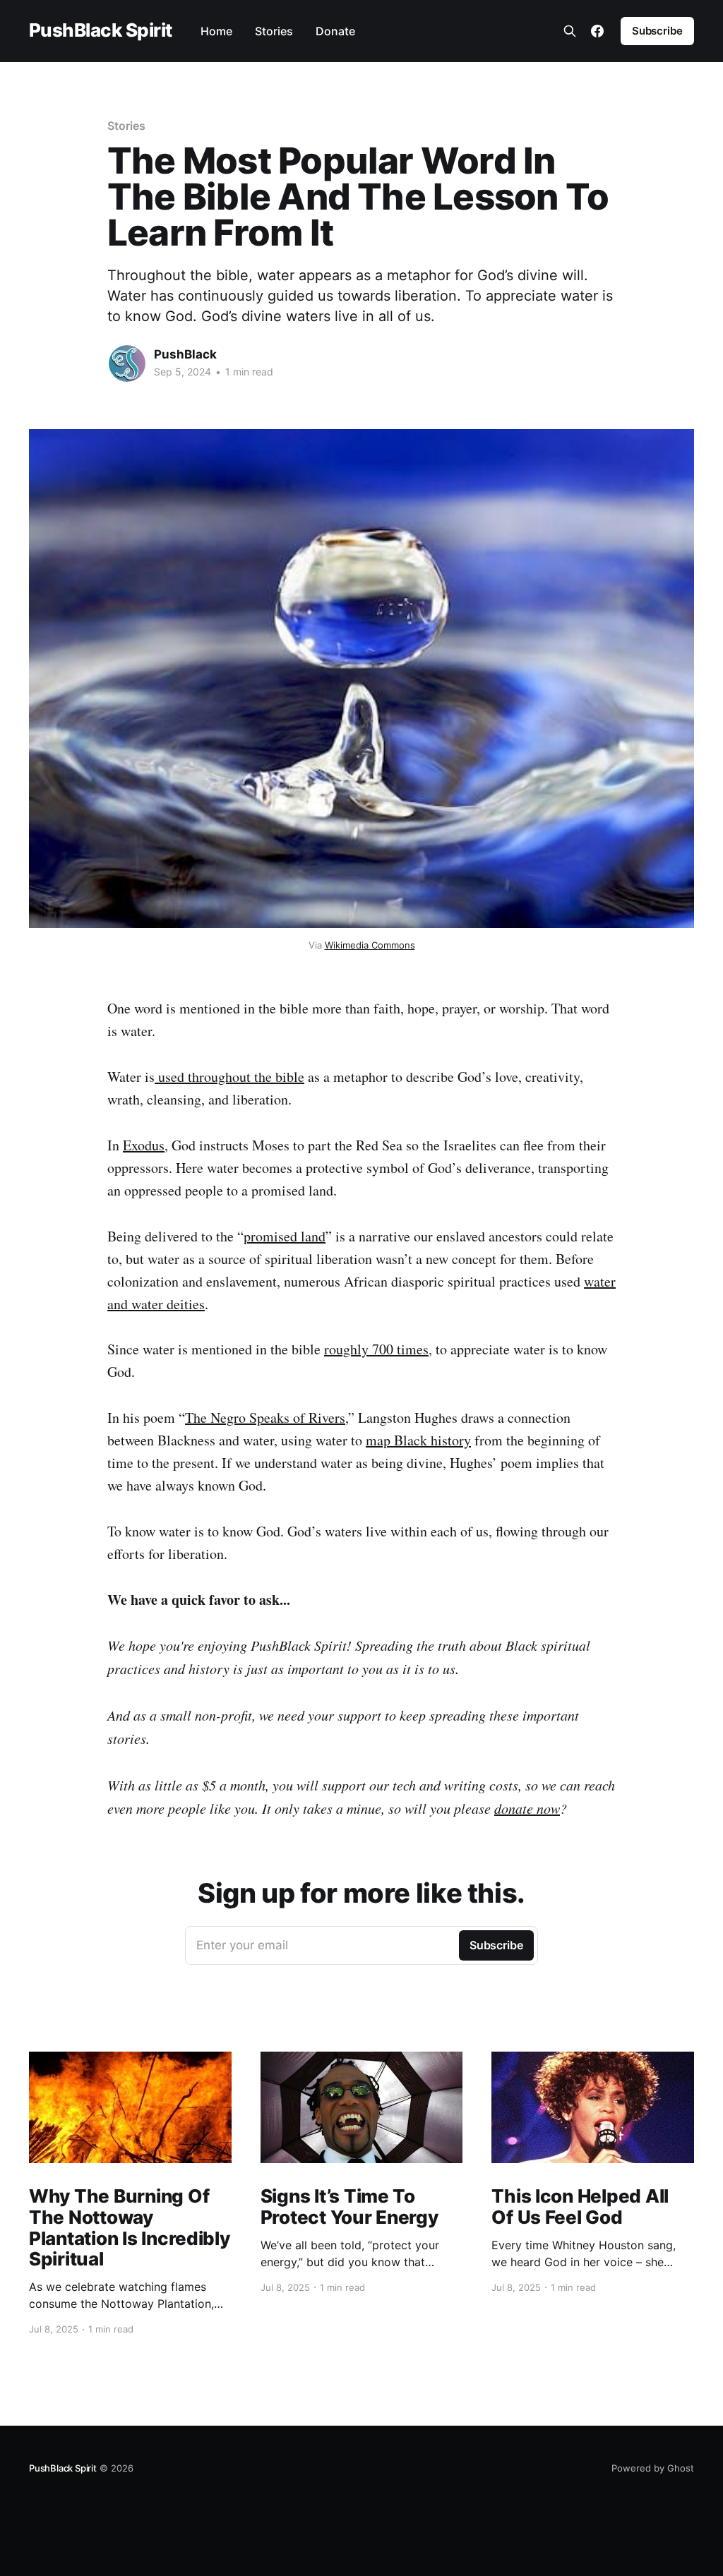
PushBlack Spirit (101, 31)
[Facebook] (597, 31)
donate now (527, 1808)
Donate (335, 31)
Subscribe (657, 31)
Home (216, 31)
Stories (274, 31)
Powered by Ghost (653, 2468)
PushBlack (185, 354)
